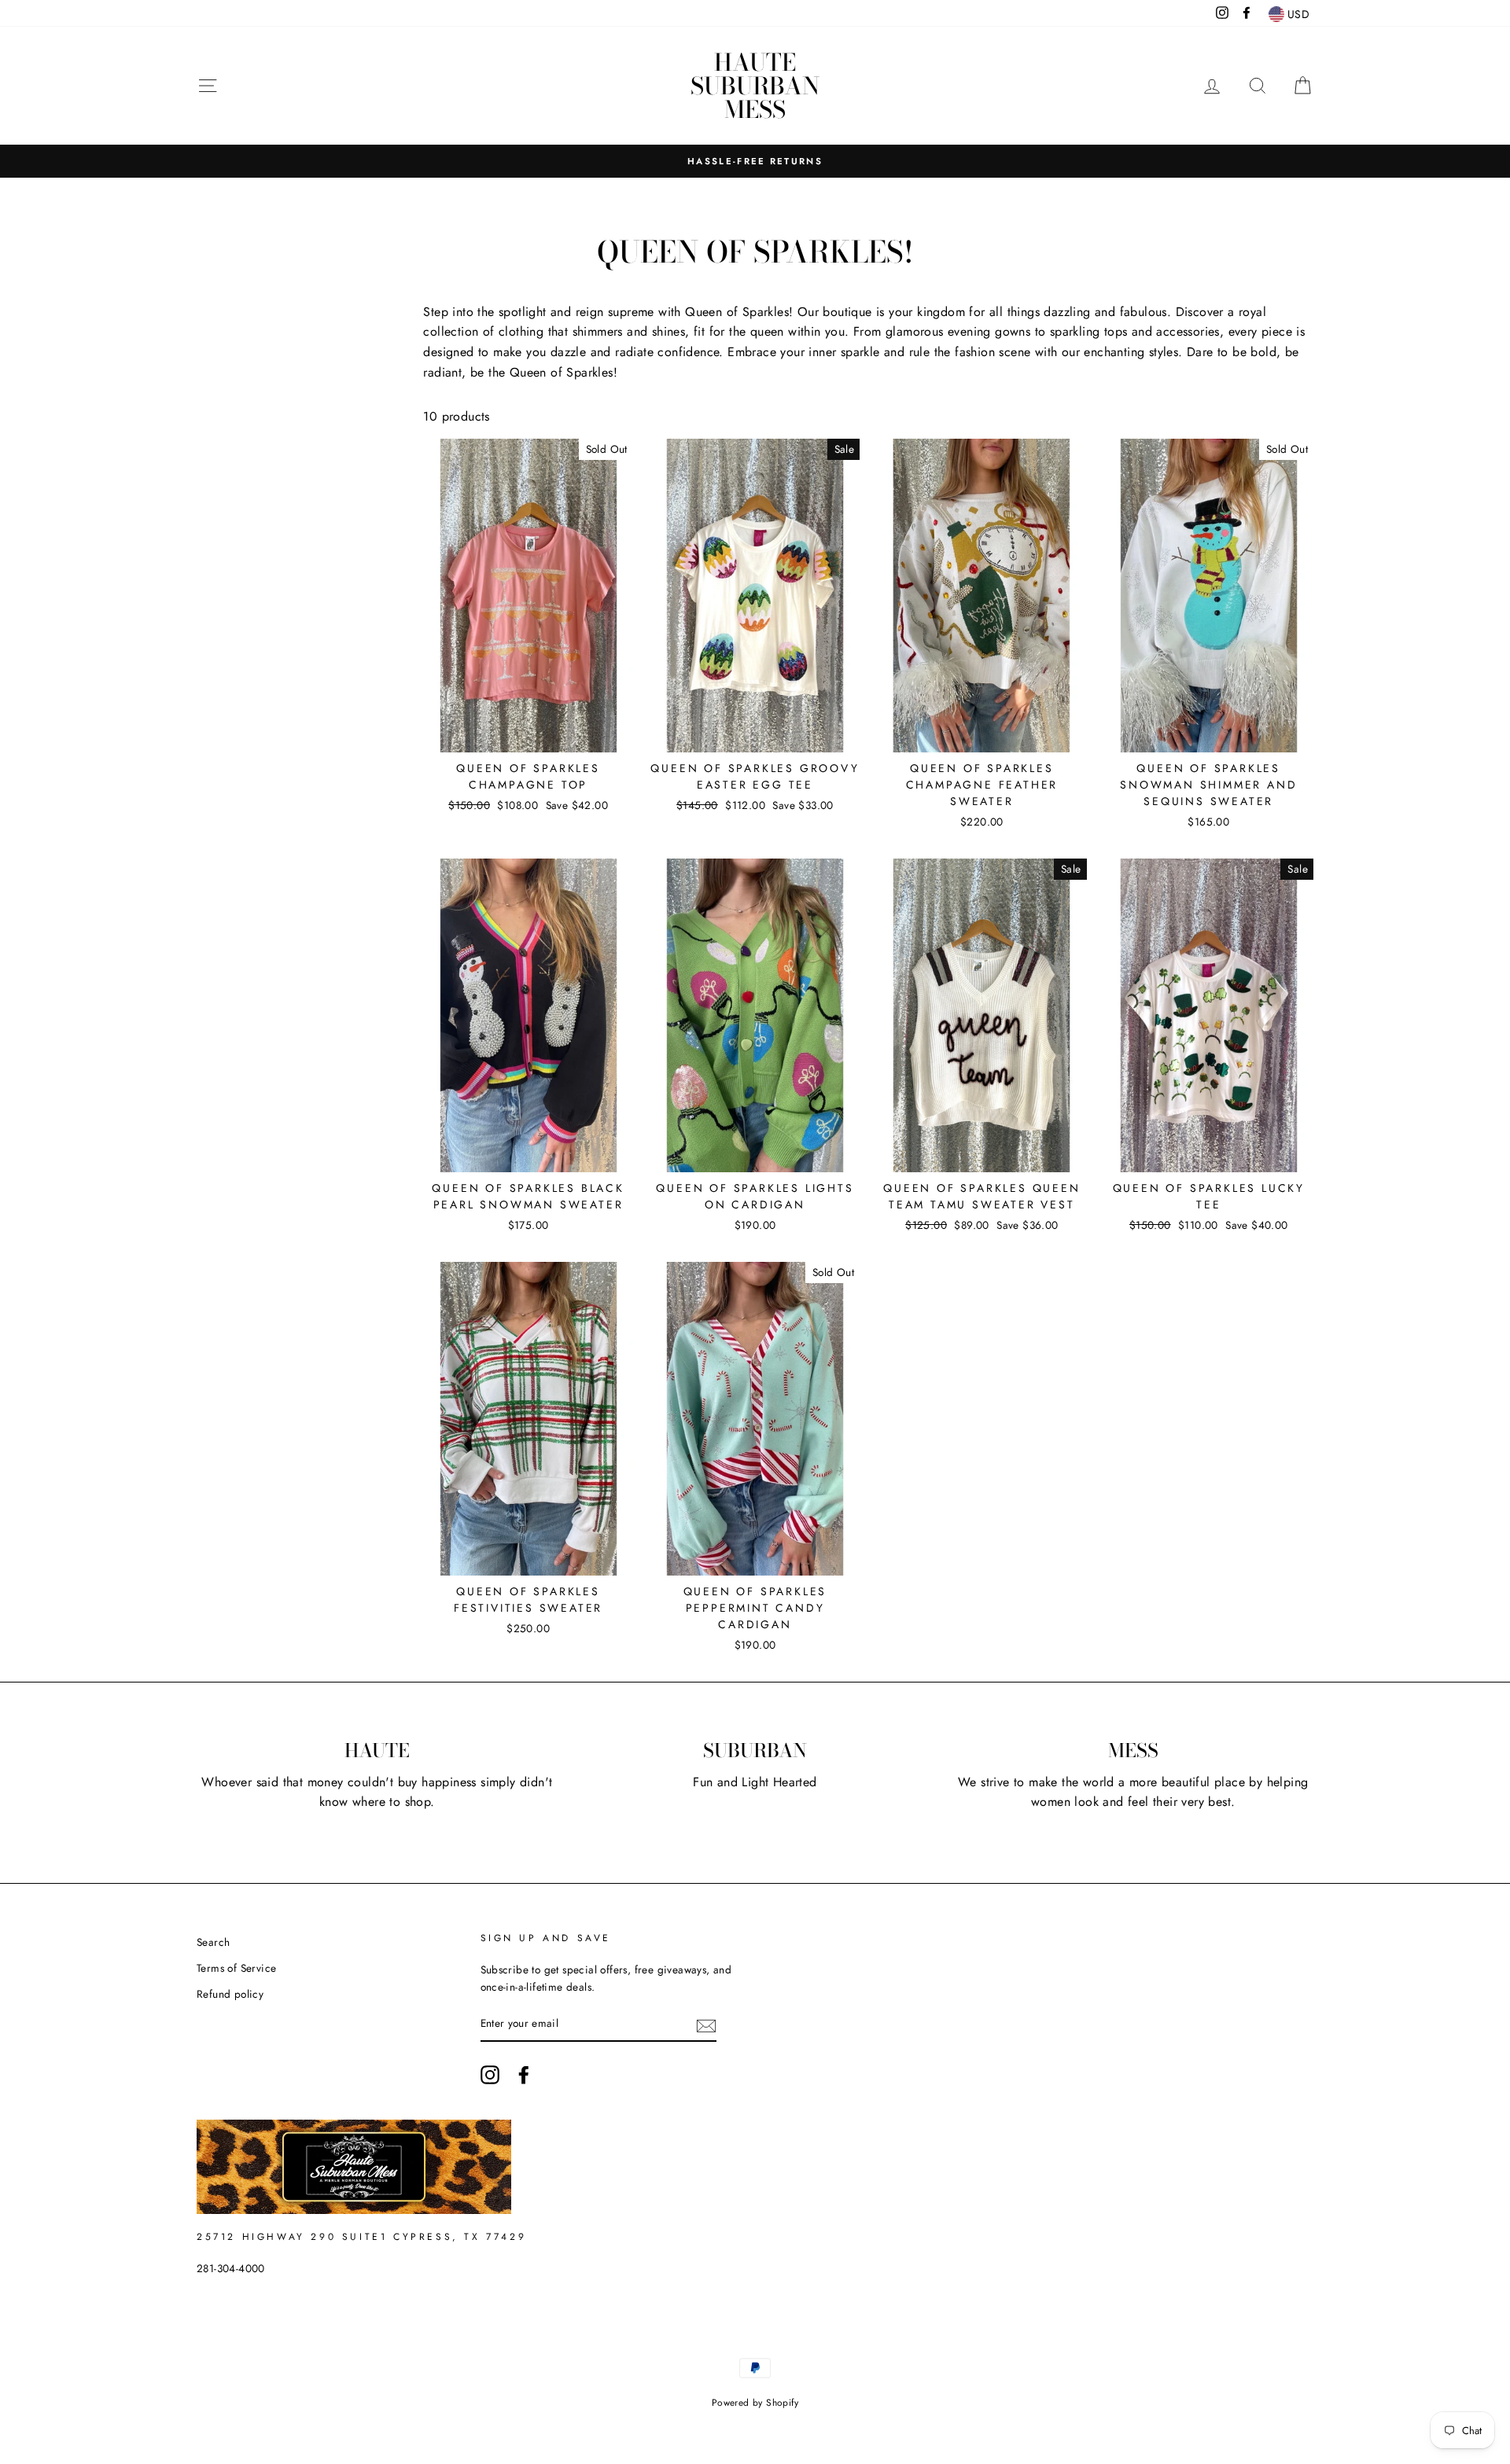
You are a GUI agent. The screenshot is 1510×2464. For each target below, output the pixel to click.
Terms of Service (236, 1968)
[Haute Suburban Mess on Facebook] (524, 2075)
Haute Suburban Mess (755, 86)
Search (213, 1942)
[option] (755, 161)
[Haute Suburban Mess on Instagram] (490, 2075)
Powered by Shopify (755, 2403)
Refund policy (230, 1994)
